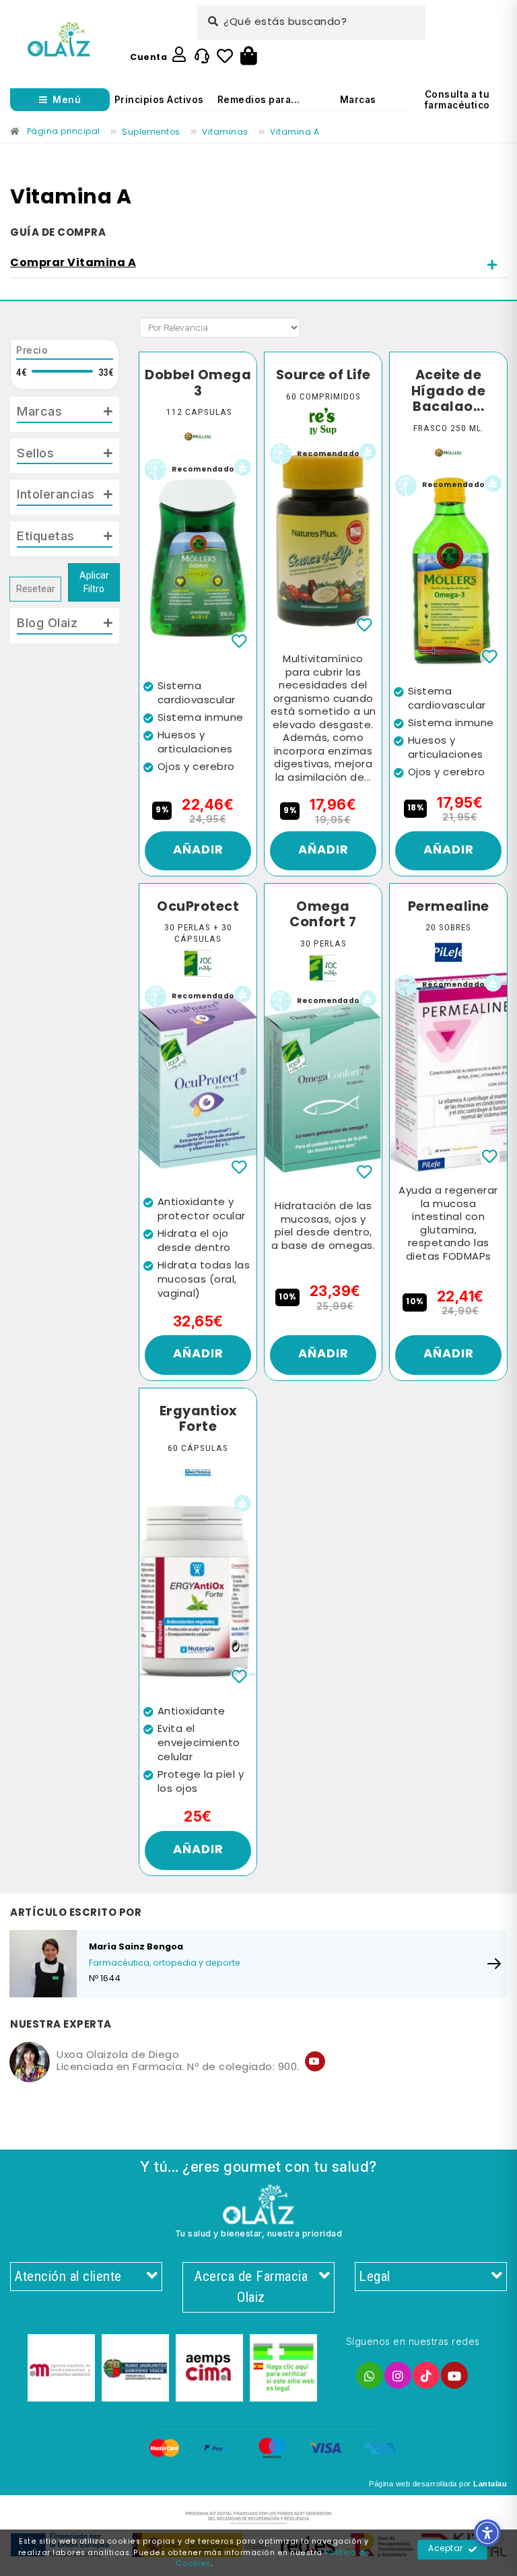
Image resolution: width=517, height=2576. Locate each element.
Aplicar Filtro (94, 582)
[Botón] (249, 57)
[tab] (258, 264)
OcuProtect (198, 907)
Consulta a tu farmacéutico (457, 100)
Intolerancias (56, 494)
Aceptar (446, 2549)
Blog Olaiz (47, 622)
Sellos (35, 453)
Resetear (36, 589)
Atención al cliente (68, 2276)
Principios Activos (159, 100)
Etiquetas (46, 536)
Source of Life (323, 376)
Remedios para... (259, 100)
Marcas (358, 100)
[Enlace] (59, 39)
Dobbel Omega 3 (198, 384)
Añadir (198, 850)
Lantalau (490, 2484)
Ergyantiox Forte (198, 1420)
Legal (375, 2276)
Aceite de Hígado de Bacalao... (449, 392)
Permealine (449, 907)
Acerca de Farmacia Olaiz (251, 2287)
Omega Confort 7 (323, 915)
